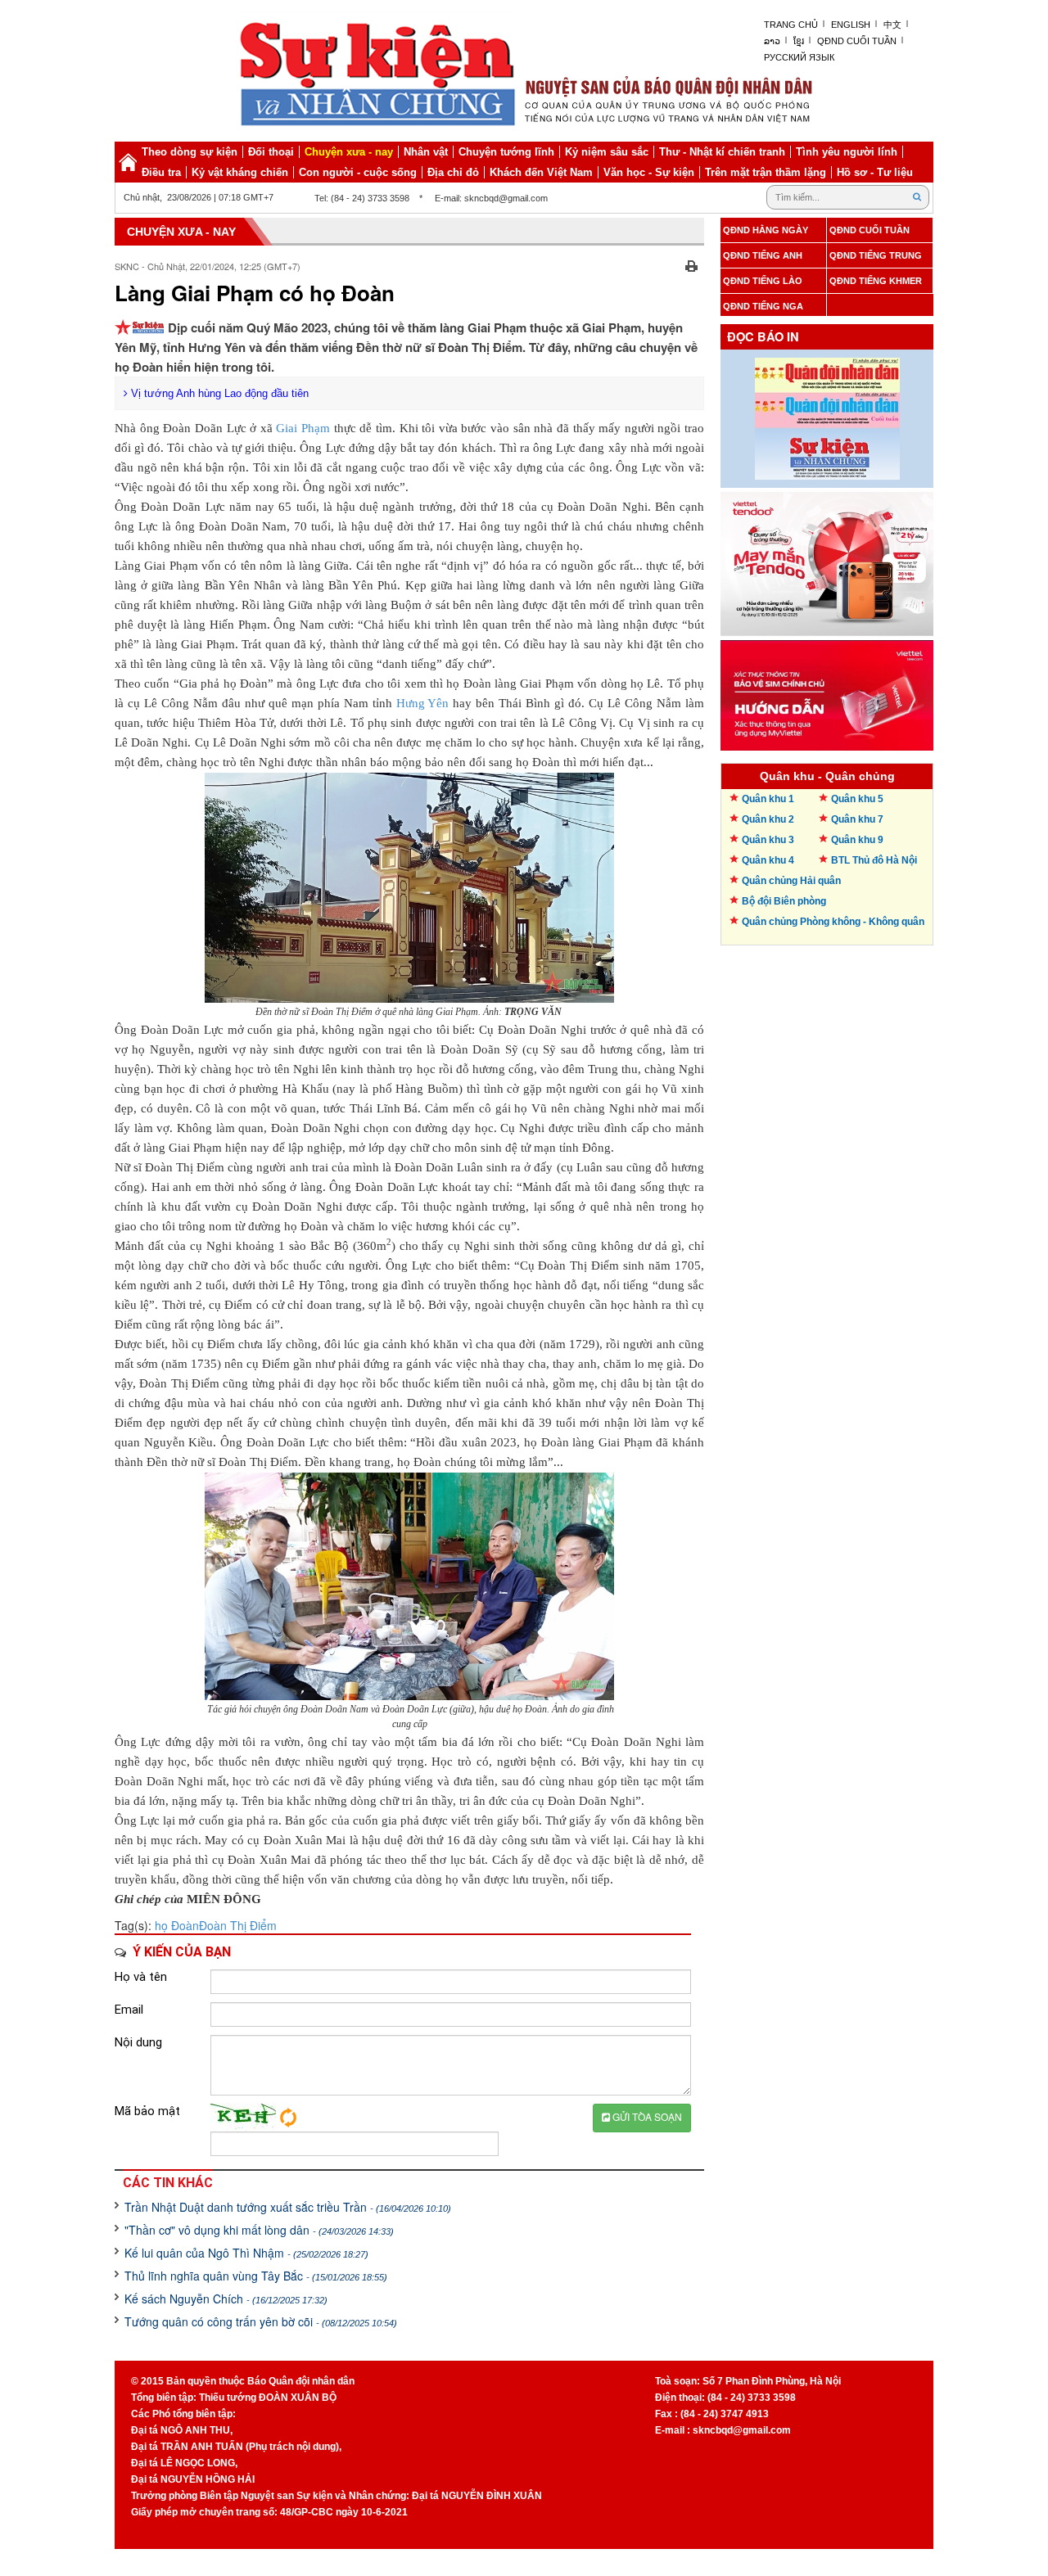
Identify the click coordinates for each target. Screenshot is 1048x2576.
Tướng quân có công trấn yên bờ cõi (261, 2321)
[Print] (691, 264)
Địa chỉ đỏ (453, 172)
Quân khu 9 (857, 840)
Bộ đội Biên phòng (784, 901)
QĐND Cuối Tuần (857, 41)
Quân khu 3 (768, 840)
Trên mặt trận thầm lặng (766, 172)
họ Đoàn (177, 1925)
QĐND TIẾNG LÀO (763, 281)
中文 (892, 25)
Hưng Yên (423, 703)
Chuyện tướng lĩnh (506, 152)
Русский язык (799, 57)
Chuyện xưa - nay (349, 152)
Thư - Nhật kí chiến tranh (722, 152)
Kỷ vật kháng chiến (240, 172)
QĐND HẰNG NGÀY (766, 230)
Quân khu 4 (768, 860)
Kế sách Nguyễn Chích (226, 2299)
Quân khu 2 (768, 819)
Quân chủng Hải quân (791, 881)
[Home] (128, 162)
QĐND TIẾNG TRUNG (876, 255)
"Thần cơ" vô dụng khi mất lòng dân (259, 2230)
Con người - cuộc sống (358, 172)
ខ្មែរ (799, 41)
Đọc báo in (763, 337)
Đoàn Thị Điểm (238, 1925)
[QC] (827, 560)
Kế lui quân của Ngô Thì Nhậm (246, 2253)
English (851, 25)
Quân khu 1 (768, 799)
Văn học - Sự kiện (649, 172)
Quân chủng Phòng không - (833, 922)
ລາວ (772, 41)
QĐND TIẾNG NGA (763, 306)
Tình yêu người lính (847, 152)
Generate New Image (288, 2118)
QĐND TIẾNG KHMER (876, 281)
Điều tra (161, 172)
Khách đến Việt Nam (541, 172)
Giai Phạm (305, 428)
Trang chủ (791, 25)
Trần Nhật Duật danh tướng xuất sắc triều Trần (288, 2207)
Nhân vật (426, 152)
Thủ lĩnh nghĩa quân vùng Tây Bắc (256, 2276)
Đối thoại (271, 152)
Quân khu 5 (857, 799)
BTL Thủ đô (874, 860)
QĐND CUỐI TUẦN (870, 230)
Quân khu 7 (857, 819)
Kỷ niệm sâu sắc (607, 152)
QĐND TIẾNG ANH (763, 255)
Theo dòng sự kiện (190, 152)
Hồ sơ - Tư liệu (875, 172)
